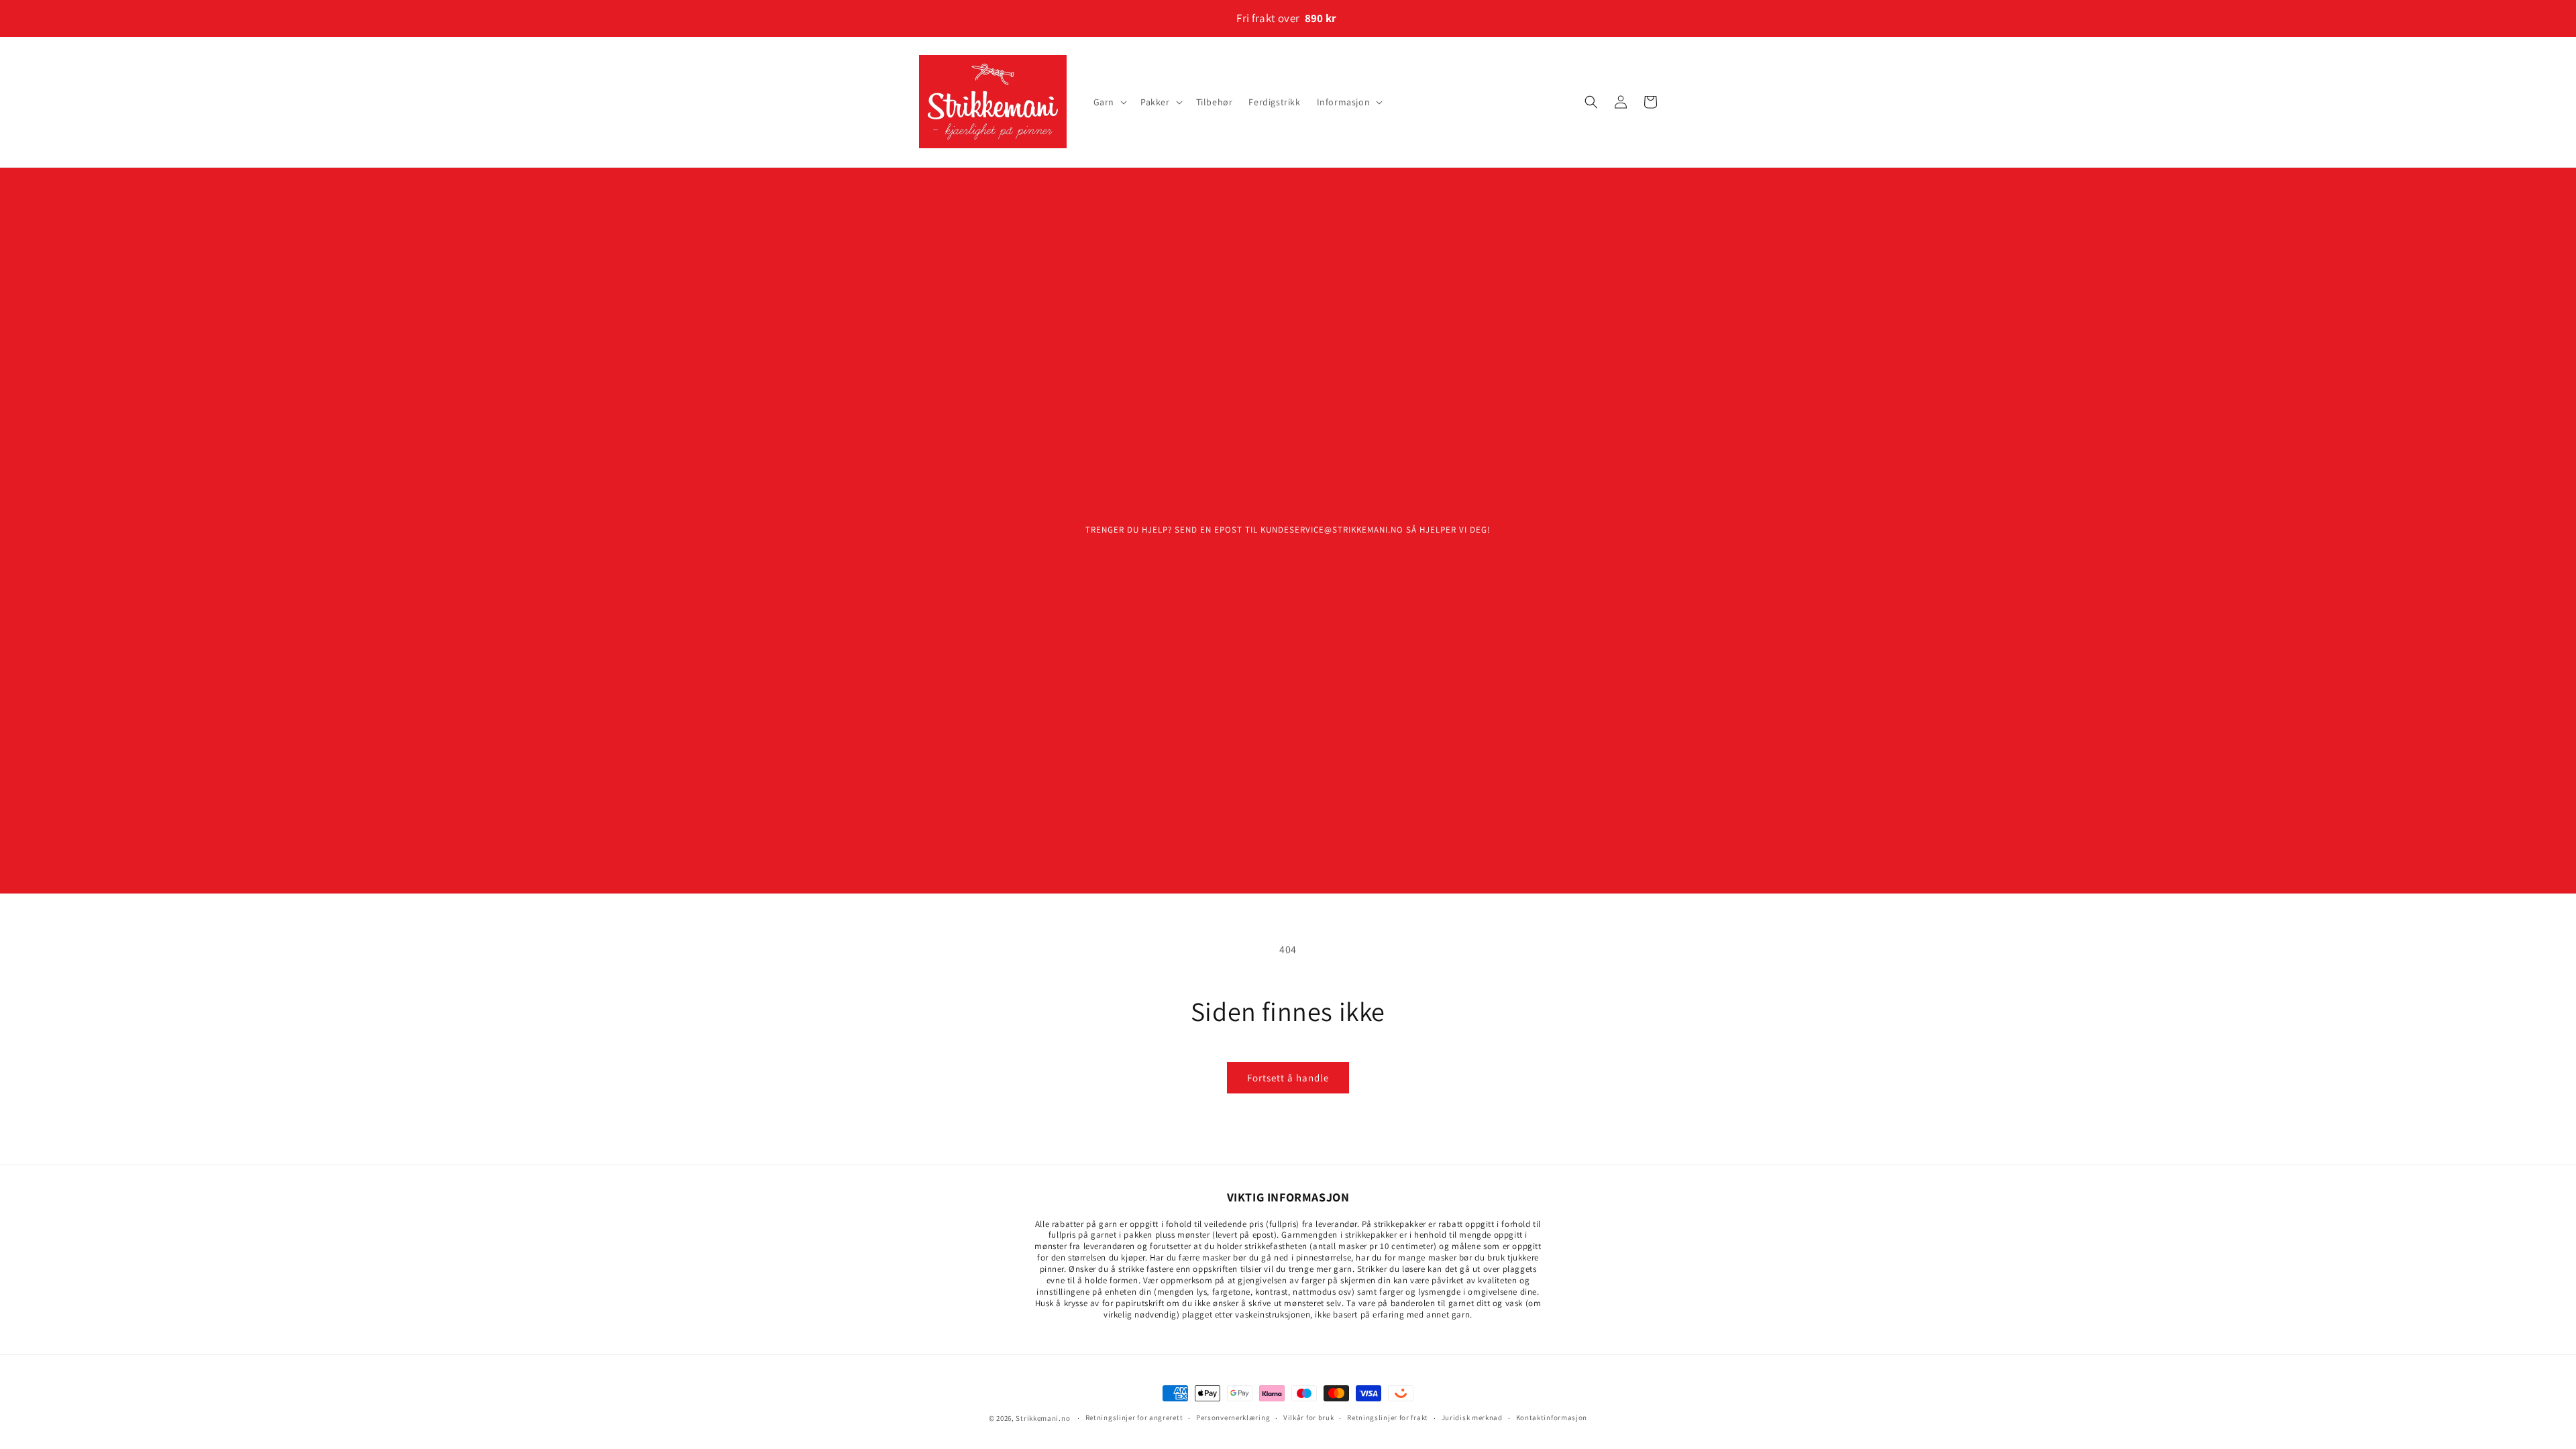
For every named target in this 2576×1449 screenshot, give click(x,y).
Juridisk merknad (1472, 1417)
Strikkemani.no (1043, 1418)
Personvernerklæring (1233, 1417)
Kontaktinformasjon (1552, 1417)
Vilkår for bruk (1309, 1417)
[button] (1109, 102)
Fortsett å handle (1288, 1078)
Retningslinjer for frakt (1388, 1417)
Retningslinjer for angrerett (1134, 1417)
